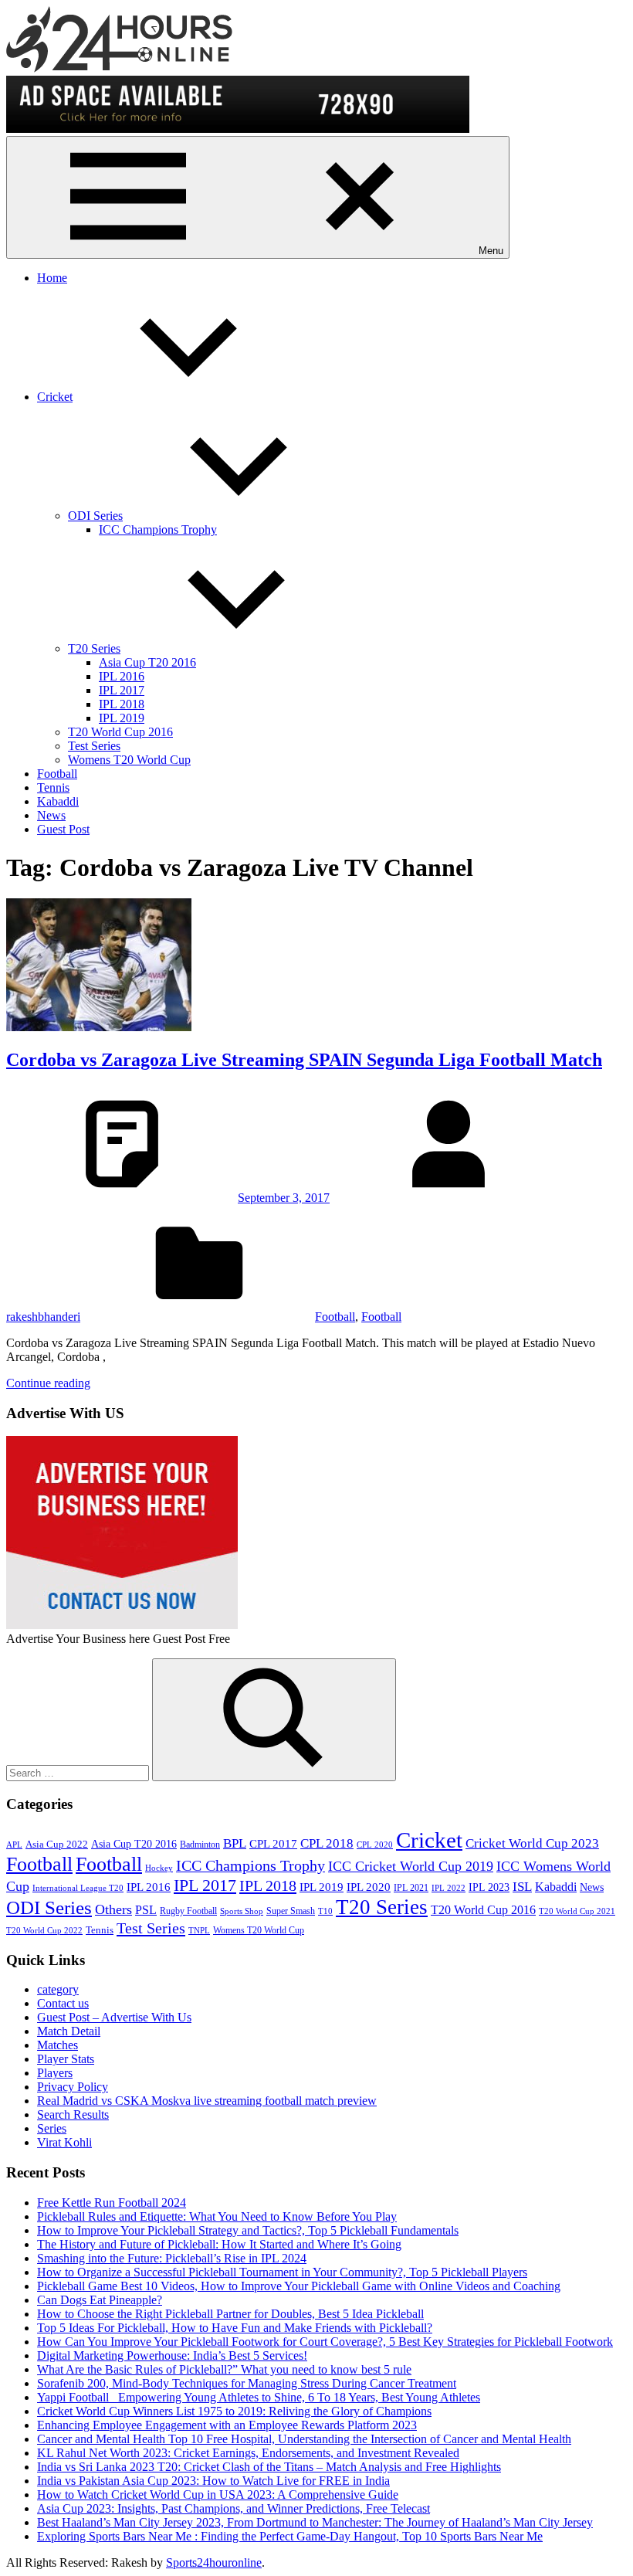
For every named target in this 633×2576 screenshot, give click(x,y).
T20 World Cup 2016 (120, 732)
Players (55, 2073)
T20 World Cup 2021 (577, 1911)
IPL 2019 (122, 718)
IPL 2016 (122, 676)
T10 (325, 1911)
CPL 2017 (273, 1844)
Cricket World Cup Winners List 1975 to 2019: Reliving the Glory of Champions (234, 2411)
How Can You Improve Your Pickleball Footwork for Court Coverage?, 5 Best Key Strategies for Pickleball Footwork (325, 2342)
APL (14, 1845)
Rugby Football (188, 1911)
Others (113, 1909)
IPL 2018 (122, 704)
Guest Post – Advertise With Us (114, 2017)
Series (52, 2128)
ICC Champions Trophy (158, 529)
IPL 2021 (411, 1888)
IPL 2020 (369, 1887)
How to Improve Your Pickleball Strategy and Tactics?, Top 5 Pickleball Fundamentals (248, 2230)
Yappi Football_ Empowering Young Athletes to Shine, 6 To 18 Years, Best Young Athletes (259, 2397)
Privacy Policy (73, 2087)
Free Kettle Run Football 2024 (112, 2203)
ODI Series (95, 516)
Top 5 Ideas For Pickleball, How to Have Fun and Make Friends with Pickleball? (235, 2328)
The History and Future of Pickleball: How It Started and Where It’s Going (219, 2244)
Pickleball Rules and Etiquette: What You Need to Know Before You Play (217, 2216)
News (51, 815)
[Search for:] (79, 1772)
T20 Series (94, 648)
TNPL (199, 1931)
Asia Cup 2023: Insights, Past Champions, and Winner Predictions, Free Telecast (234, 2508)
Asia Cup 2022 (57, 1845)
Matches (58, 2045)
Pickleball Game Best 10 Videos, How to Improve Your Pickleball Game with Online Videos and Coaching (299, 2286)
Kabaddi (58, 801)
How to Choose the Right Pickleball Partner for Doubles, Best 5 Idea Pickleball (230, 2314)
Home (52, 278)
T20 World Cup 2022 (44, 1931)
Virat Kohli (64, 2142)
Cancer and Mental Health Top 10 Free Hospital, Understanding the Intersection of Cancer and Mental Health (304, 2439)
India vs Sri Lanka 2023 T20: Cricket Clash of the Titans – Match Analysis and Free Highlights (269, 2467)
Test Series (94, 746)
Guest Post (63, 829)
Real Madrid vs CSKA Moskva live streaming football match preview (207, 2101)
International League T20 (78, 1888)
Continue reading (48, 1383)
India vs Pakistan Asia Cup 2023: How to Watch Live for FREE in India (213, 2481)
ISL (522, 1887)
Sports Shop (242, 1911)
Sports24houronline (214, 2562)
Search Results (73, 2114)
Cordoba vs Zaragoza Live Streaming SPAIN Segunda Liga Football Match (304, 1060)
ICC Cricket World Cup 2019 (411, 1866)
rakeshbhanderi (43, 1317)
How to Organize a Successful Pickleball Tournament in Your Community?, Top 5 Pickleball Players (282, 2272)
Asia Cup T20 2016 (147, 662)
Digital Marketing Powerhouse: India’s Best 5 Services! (172, 2355)
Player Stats (66, 2059)
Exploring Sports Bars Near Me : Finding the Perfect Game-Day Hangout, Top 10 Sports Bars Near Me (290, 2536)
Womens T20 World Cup (129, 760)
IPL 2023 (489, 1887)
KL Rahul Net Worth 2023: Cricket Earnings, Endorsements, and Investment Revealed (248, 2453)
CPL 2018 (327, 1843)
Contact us (63, 2003)
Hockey (159, 1868)
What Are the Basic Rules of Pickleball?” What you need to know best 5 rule (224, 2369)
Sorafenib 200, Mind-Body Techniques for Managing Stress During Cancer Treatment (247, 2383)
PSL (146, 1910)
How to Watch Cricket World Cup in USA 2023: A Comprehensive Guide (218, 2495)
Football (57, 774)
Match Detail (69, 2031)
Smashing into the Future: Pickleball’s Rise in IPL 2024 (172, 2258)
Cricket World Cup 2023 (532, 1843)
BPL (235, 1843)
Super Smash (291, 1911)
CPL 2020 (375, 1845)
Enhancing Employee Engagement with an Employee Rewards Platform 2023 (227, 2425)
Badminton (200, 1845)
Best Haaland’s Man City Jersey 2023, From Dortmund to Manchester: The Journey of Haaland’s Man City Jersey (315, 2522)
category (58, 1989)
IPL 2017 (122, 690)
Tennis (53, 787)
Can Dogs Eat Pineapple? (100, 2300)
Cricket (55, 397)
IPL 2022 (449, 1888)
